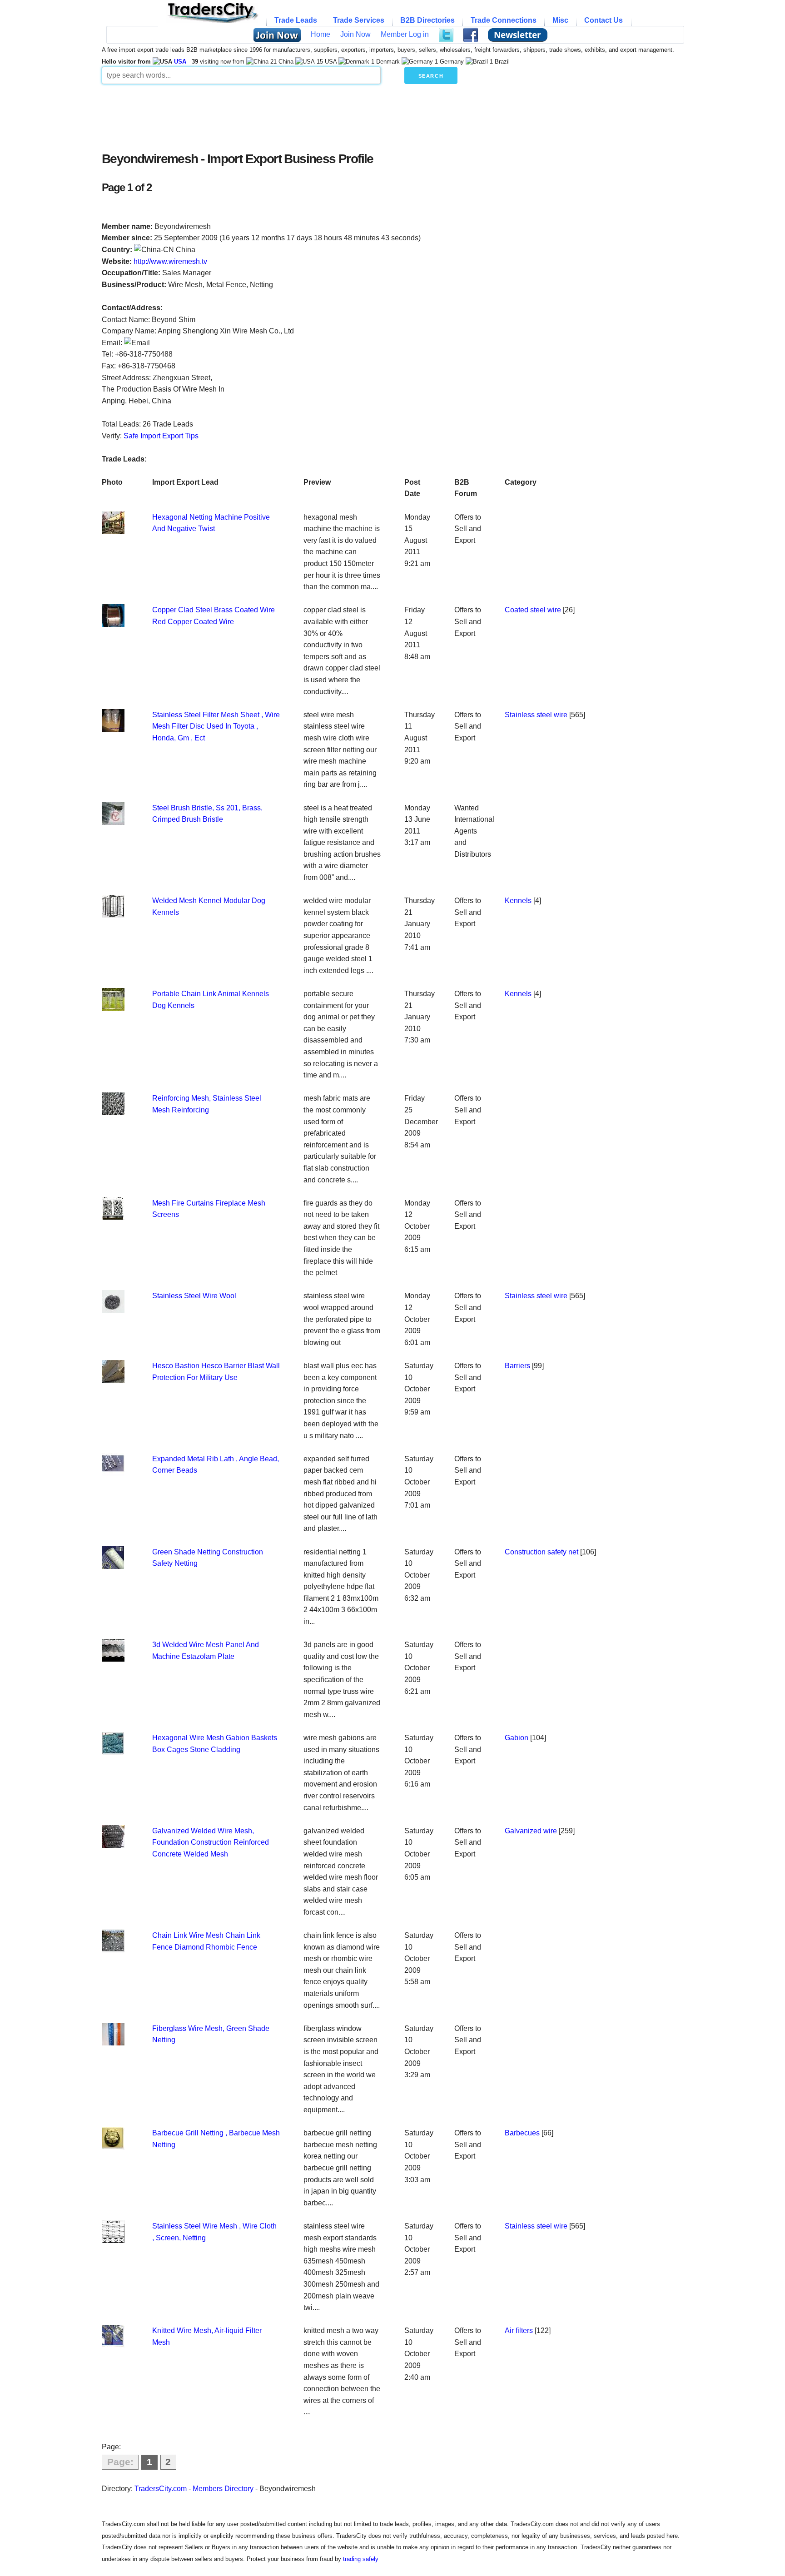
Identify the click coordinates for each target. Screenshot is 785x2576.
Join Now (355, 34)
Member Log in (405, 34)
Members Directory (223, 2489)
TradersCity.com (161, 2489)
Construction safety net (542, 1552)
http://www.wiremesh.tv (170, 261)
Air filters (519, 2330)
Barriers (517, 1366)
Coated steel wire (533, 610)
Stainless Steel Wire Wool (194, 1296)
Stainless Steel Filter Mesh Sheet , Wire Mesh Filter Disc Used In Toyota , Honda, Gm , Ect (216, 726)
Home (320, 34)
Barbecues (522, 2133)
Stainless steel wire (536, 715)
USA (180, 62)
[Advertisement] (322, 115)
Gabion (517, 1738)
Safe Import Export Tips (161, 436)
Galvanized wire (531, 1831)
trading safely (361, 2559)
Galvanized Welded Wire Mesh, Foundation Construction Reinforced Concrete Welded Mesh (211, 1842)
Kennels (518, 901)
